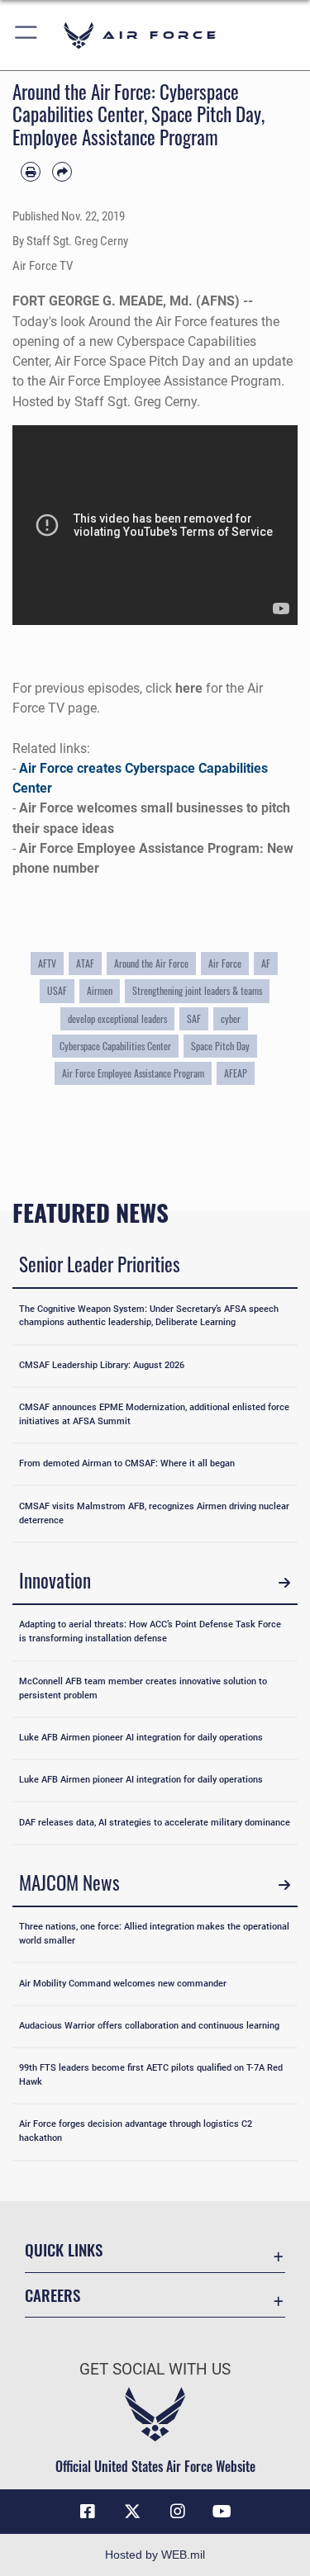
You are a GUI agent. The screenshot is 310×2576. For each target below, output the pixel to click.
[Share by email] (62, 172)
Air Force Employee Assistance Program (133, 1073)
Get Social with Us (155, 2369)
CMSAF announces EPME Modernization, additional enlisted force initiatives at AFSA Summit (154, 1414)
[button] (27, 35)
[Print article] (31, 172)
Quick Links (64, 2249)
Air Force (225, 964)
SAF (194, 1019)
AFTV (47, 964)
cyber (231, 1019)
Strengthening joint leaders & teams (197, 991)
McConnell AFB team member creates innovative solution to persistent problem (143, 1688)
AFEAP (236, 1073)
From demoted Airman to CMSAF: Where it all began (127, 1463)
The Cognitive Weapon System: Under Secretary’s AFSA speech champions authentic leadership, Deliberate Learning (149, 1316)
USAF (57, 991)
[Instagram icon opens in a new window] (178, 2512)
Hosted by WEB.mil (155, 2555)
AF (266, 964)
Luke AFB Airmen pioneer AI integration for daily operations (141, 1738)
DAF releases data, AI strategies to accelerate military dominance (155, 1823)
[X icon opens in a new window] (132, 2512)
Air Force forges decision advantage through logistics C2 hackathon (136, 2131)
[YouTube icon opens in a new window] (222, 2512)
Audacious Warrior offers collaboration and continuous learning (149, 2026)
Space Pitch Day (220, 1046)
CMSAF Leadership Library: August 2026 (102, 1365)
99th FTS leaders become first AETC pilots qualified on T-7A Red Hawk (151, 2075)
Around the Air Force (151, 964)
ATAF (85, 964)
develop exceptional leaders (117, 1019)
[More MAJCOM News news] (284, 1885)
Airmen (100, 991)
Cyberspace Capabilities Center (115, 1046)
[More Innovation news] (284, 1583)
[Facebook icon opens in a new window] (88, 2512)
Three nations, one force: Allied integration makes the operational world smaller (154, 1934)
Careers (52, 2295)
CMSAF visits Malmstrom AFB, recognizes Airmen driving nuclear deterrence (154, 1513)
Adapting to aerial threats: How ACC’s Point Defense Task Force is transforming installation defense (150, 1631)
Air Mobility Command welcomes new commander (123, 1984)
